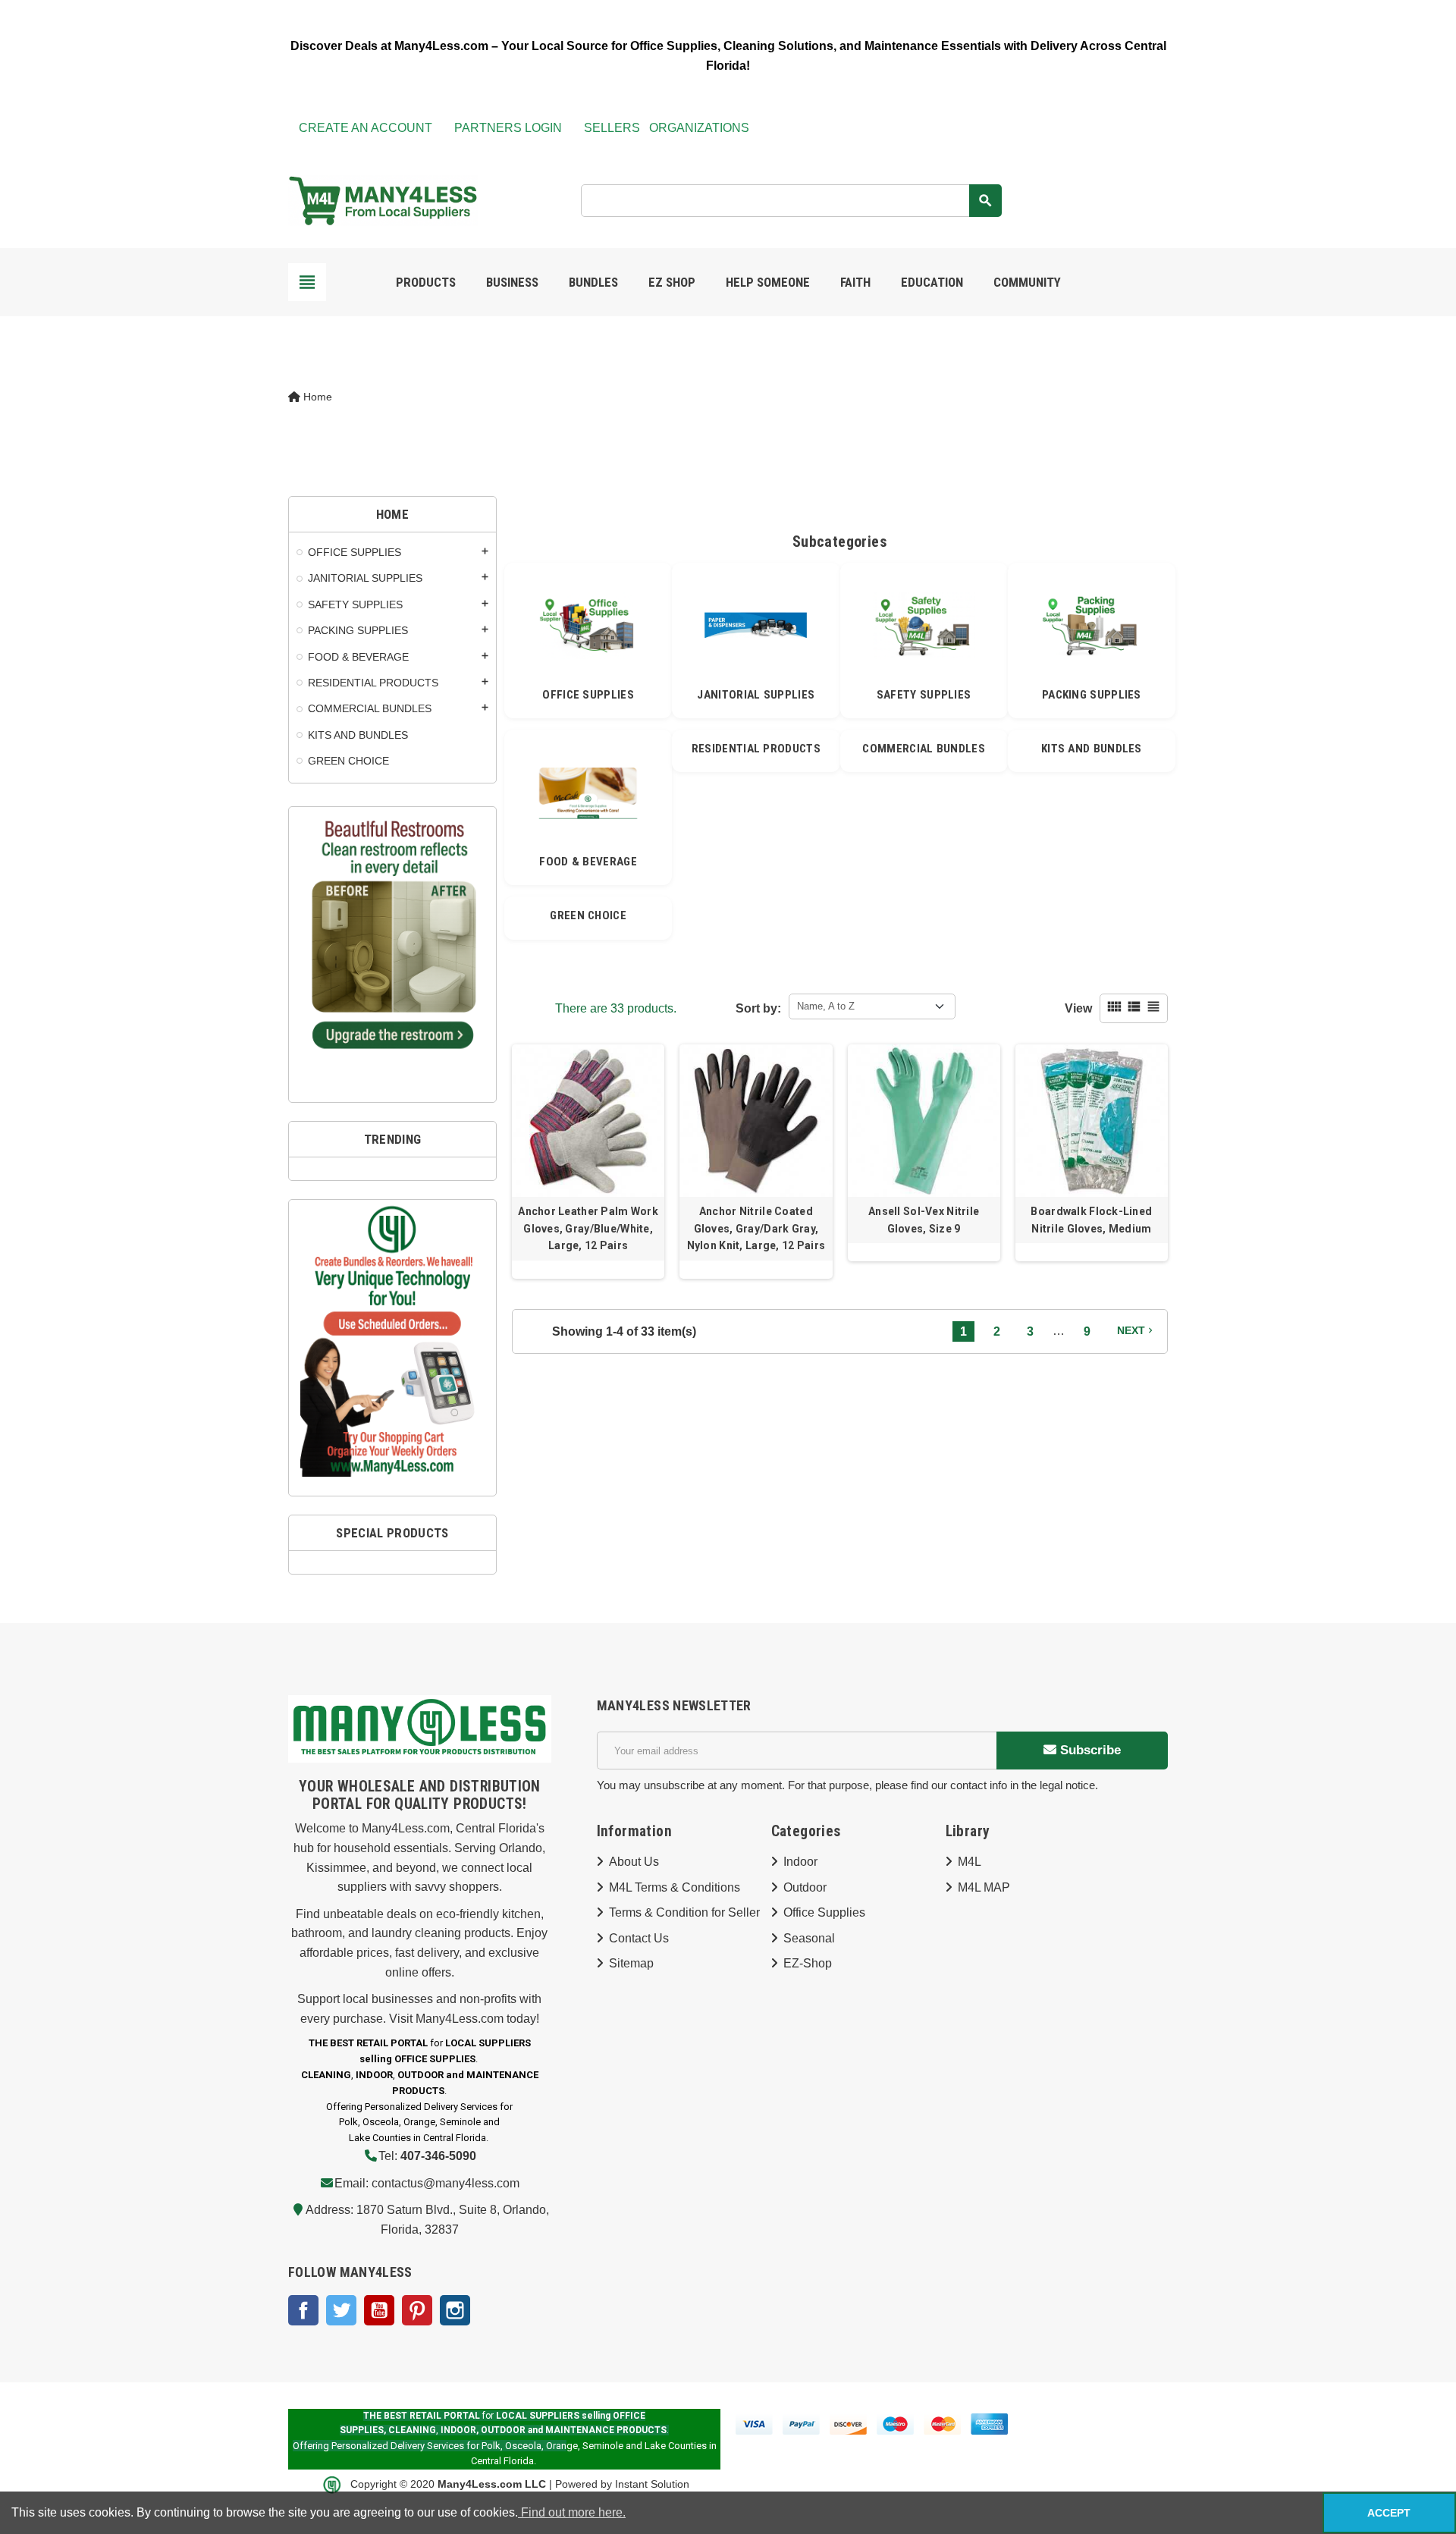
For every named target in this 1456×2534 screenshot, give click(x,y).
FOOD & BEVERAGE (588, 862)
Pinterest (417, 2310)
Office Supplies (824, 1912)
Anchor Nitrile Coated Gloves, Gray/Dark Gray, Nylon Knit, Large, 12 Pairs (756, 1228)
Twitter (341, 2310)
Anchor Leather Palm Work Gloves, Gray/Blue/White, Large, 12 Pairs (588, 1228)
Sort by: (758, 1008)
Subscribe (1089, 1750)
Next (1136, 1330)
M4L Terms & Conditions (675, 1887)
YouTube (379, 2310)
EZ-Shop (808, 1963)
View (1078, 1008)
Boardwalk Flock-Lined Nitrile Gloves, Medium (1091, 1220)
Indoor (800, 1862)
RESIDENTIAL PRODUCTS (756, 749)
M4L (970, 1862)
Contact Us (639, 1938)
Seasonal (809, 1938)
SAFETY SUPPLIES (924, 695)
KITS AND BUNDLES (1092, 749)
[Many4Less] (383, 199)
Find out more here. (572, 2512)
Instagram (455, 2310)
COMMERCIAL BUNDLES (923, 749)
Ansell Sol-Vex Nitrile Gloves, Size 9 (924, 1220)
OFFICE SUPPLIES (588, 695)
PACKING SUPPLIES (1092, 695)
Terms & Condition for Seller (684, 1912)
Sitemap (631, 1963)
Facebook (303, 2310)
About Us (634, 1862)
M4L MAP (984, 1887)
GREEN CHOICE (588, 915)
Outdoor (805, 1887)
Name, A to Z (826, 1006)
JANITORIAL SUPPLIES (756, 695)
